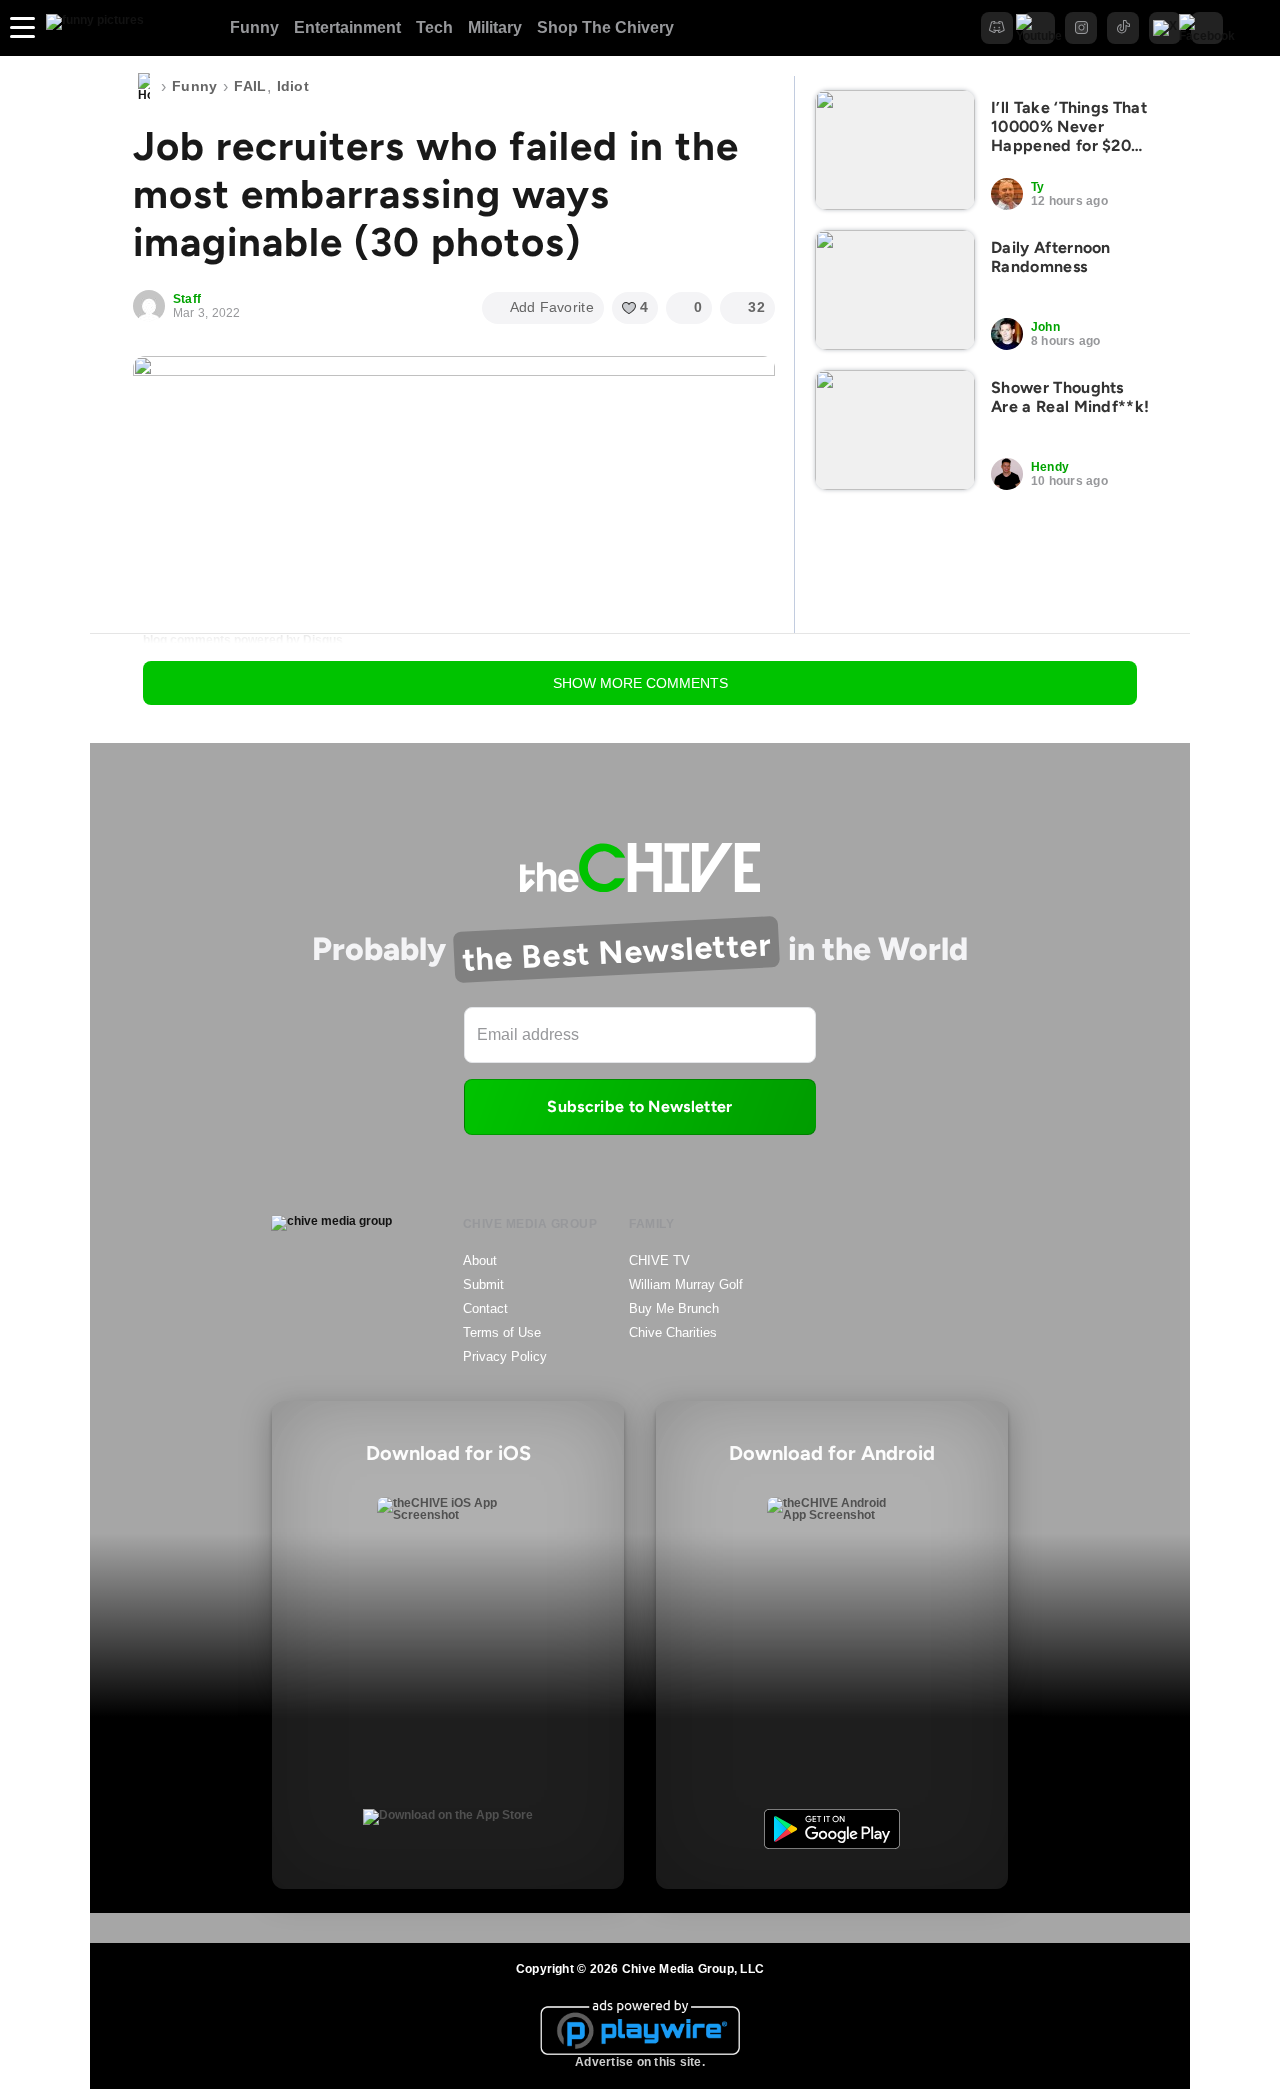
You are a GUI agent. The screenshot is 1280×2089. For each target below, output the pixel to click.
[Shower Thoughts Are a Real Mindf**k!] (895, 430)
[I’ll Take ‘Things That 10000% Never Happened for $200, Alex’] (895, 150)
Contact (485, 1308)
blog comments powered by (243, 640)
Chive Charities (673, 1332)
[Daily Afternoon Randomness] (895, 290)
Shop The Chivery (605, 27)
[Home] (144, 87)
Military (495, 27)
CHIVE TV (659, 1260)
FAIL (250, 86)
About (480, 1260)
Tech (434, 27)
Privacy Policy (505, 1356)
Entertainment (347, 27)
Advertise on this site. (640, 2062)
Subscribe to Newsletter (639, 1106)
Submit (483, 1284)
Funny (254, 27)
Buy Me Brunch (674, 1308)
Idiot (293, 86)
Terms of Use (502, 1332)
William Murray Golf (686, 1284)
